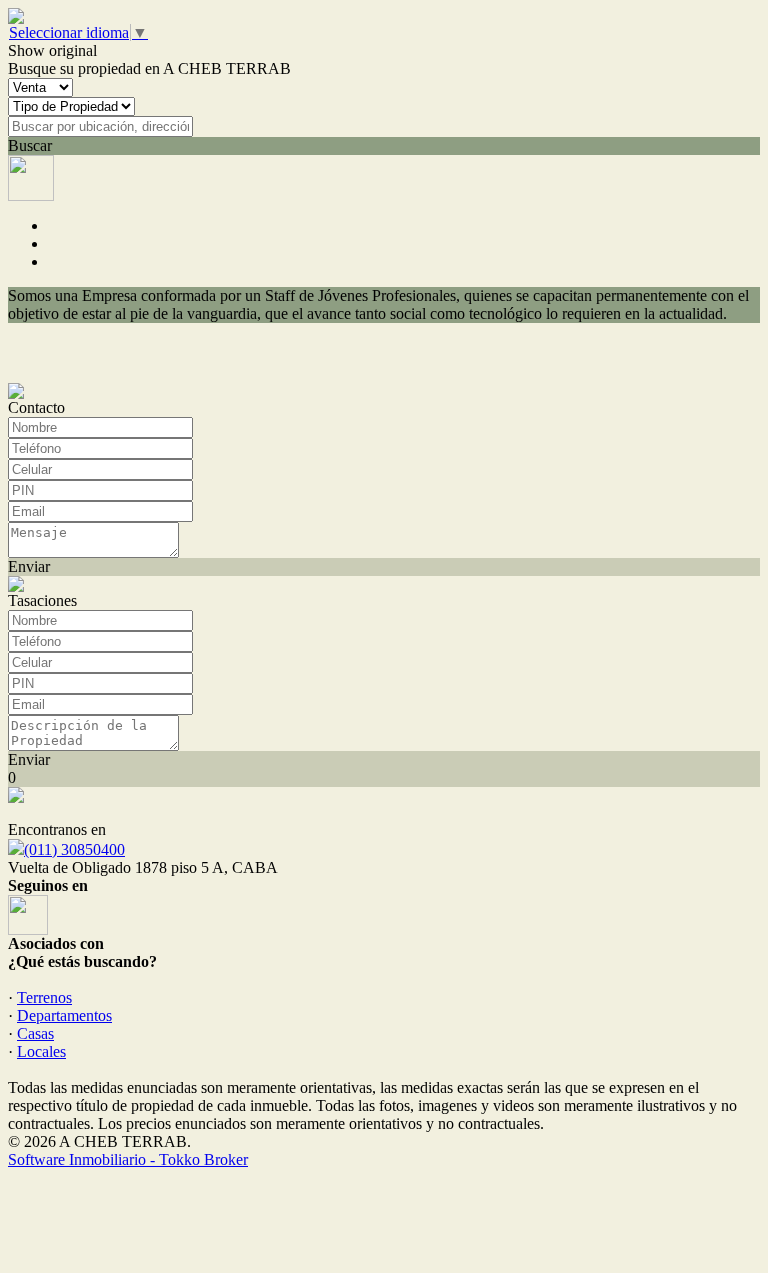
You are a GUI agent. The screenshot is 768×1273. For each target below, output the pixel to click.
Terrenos (44, 997)
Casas (35, 1033)
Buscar (30, 145)
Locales (41, 1051)
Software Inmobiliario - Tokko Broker (128, 1159)
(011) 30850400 (74, 849)
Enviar (29, 566)
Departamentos (64, 1015)
